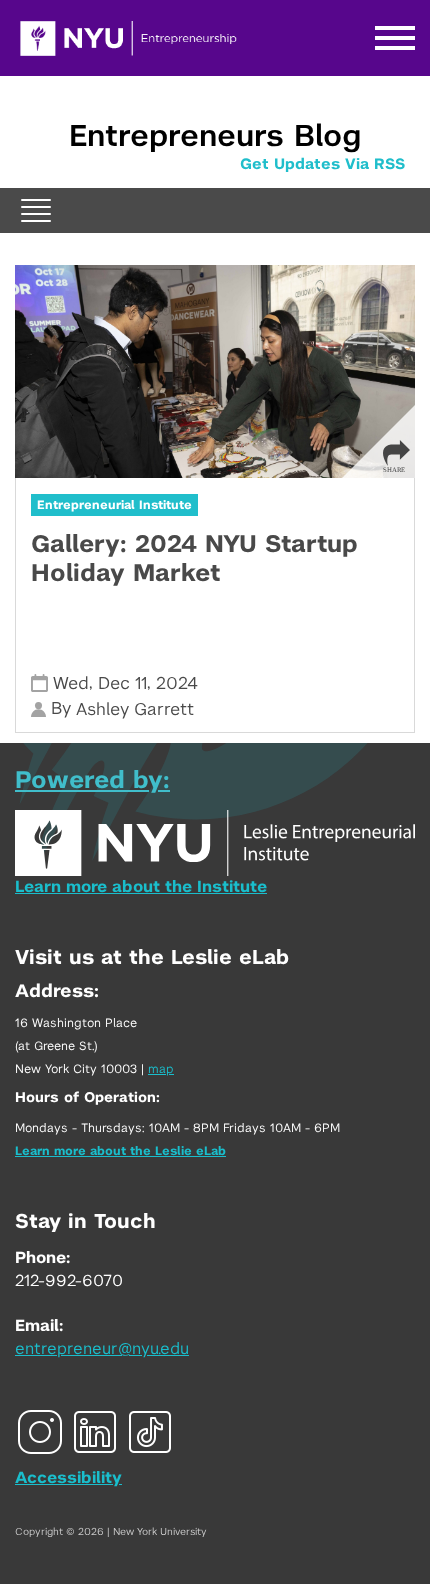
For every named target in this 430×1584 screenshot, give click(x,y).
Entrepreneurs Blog (215, 137)
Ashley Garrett (135, 709)
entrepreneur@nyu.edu (102, 1349)
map (161, 1069)
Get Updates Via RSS (322, 164)
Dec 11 (122, 683)
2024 (177, 683)
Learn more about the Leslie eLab (120, 1151)
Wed (71, 683)
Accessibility (68, 1478)
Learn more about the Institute (141, 887)
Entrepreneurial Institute (114, 505)
